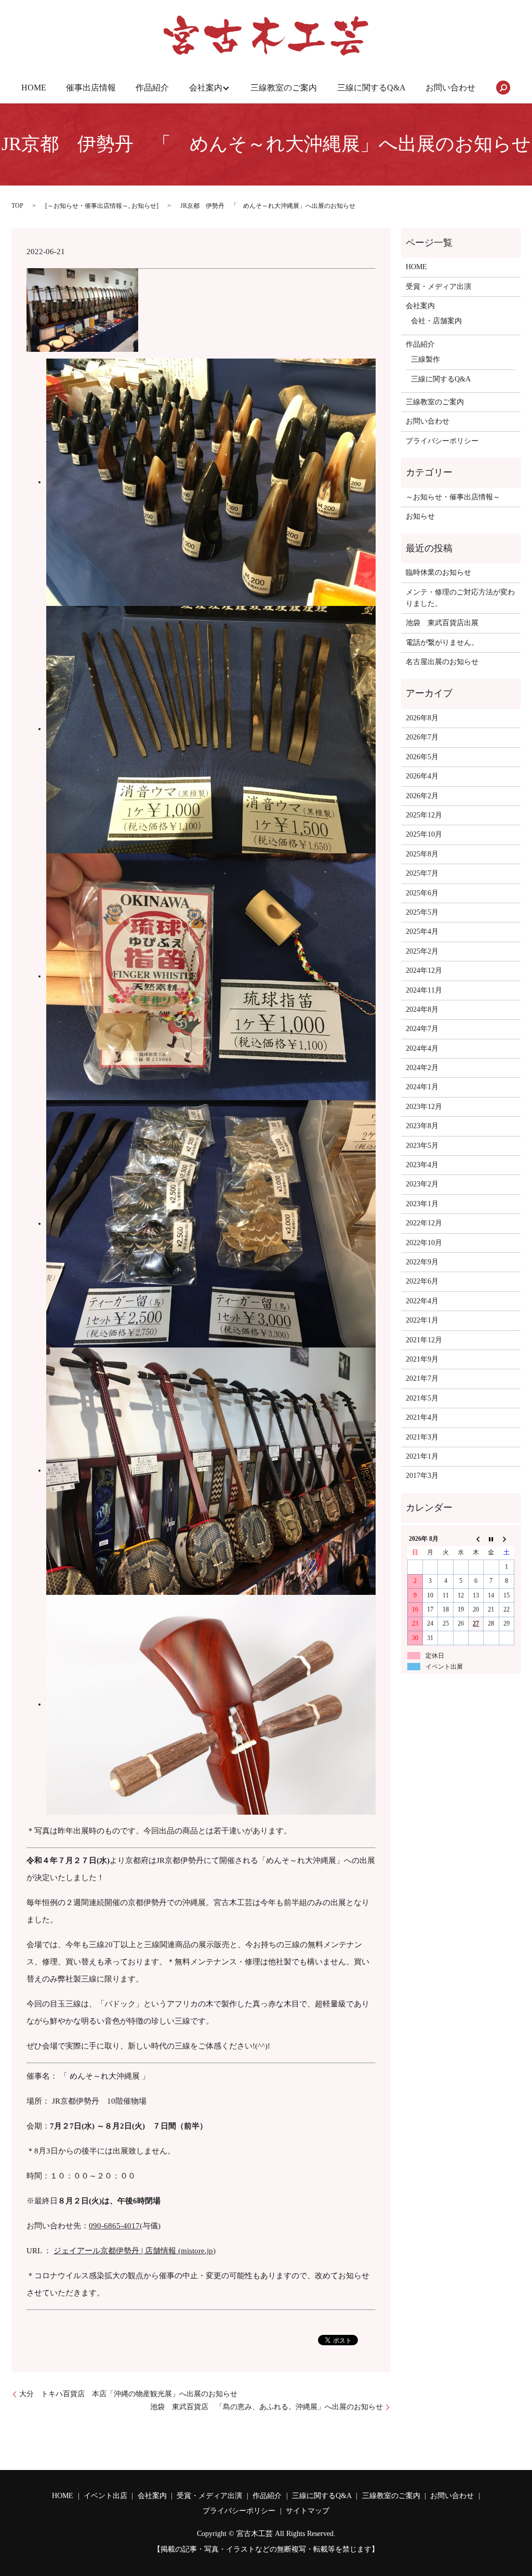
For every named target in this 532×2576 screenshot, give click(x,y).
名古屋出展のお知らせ (442, 662)
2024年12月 (424, 970)
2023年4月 (422, 1165)
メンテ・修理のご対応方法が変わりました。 (460, 598)
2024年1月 (422, 1087)
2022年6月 (422, 1281)
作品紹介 (152, 88)
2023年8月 (422, 1126)
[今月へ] (491, 1539)
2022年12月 (424, 1223)
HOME (34, 88)
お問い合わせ (450, 88)
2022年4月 (422, 1301)
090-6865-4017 (114, 2226)
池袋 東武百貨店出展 (442, 623)
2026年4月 (422, 776)
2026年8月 (422, 718)
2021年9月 (422, 1359)
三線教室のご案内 (284, 88)
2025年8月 (422, 854)
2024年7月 (422, 1029)
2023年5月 (422, 1146)
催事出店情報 (91, 88)
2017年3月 (422, 1476)
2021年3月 (422, 1437)
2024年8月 (422, 1009)
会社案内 (206, 88)
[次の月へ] (506, 1539)
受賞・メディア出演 (438, 287)
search (503, 88)
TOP (17, 206)
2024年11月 (424, 990)
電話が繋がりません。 (442, 643)
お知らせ (144, 206)
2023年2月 (422, 1184)
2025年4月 (422, 932)
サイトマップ (308, 2511)
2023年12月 (424, 1107)
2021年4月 (422, 1417)
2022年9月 (422, 1262)
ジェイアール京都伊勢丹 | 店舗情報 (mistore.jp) (135, 2251)
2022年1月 (422, 1320)
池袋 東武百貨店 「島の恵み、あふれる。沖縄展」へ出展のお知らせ (267, 2407)
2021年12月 (424, 1340)
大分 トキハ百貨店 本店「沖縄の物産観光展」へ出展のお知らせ (128, 2394)
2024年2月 (422, 1068)
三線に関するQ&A (371, 88)
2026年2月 (422, 796)
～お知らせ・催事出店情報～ (88, 206)
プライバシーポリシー (442, 441)
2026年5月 (422, 757)
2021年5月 (422, 1398)
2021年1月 (422, 1456)
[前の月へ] (476, 1539)
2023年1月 (422, 1204)
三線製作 (425, 359)
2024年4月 (422, 1048)
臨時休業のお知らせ (438, 572)
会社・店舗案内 (436, 321)
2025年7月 (422, 873)
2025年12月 (424, 815)
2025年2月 (422, 951)
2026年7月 (422, 737)
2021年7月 (422, 1378)
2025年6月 (422, 893)
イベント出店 (105, 2496)
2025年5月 (422, 912)
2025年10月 (424, 834)
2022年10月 (424, 1243)
